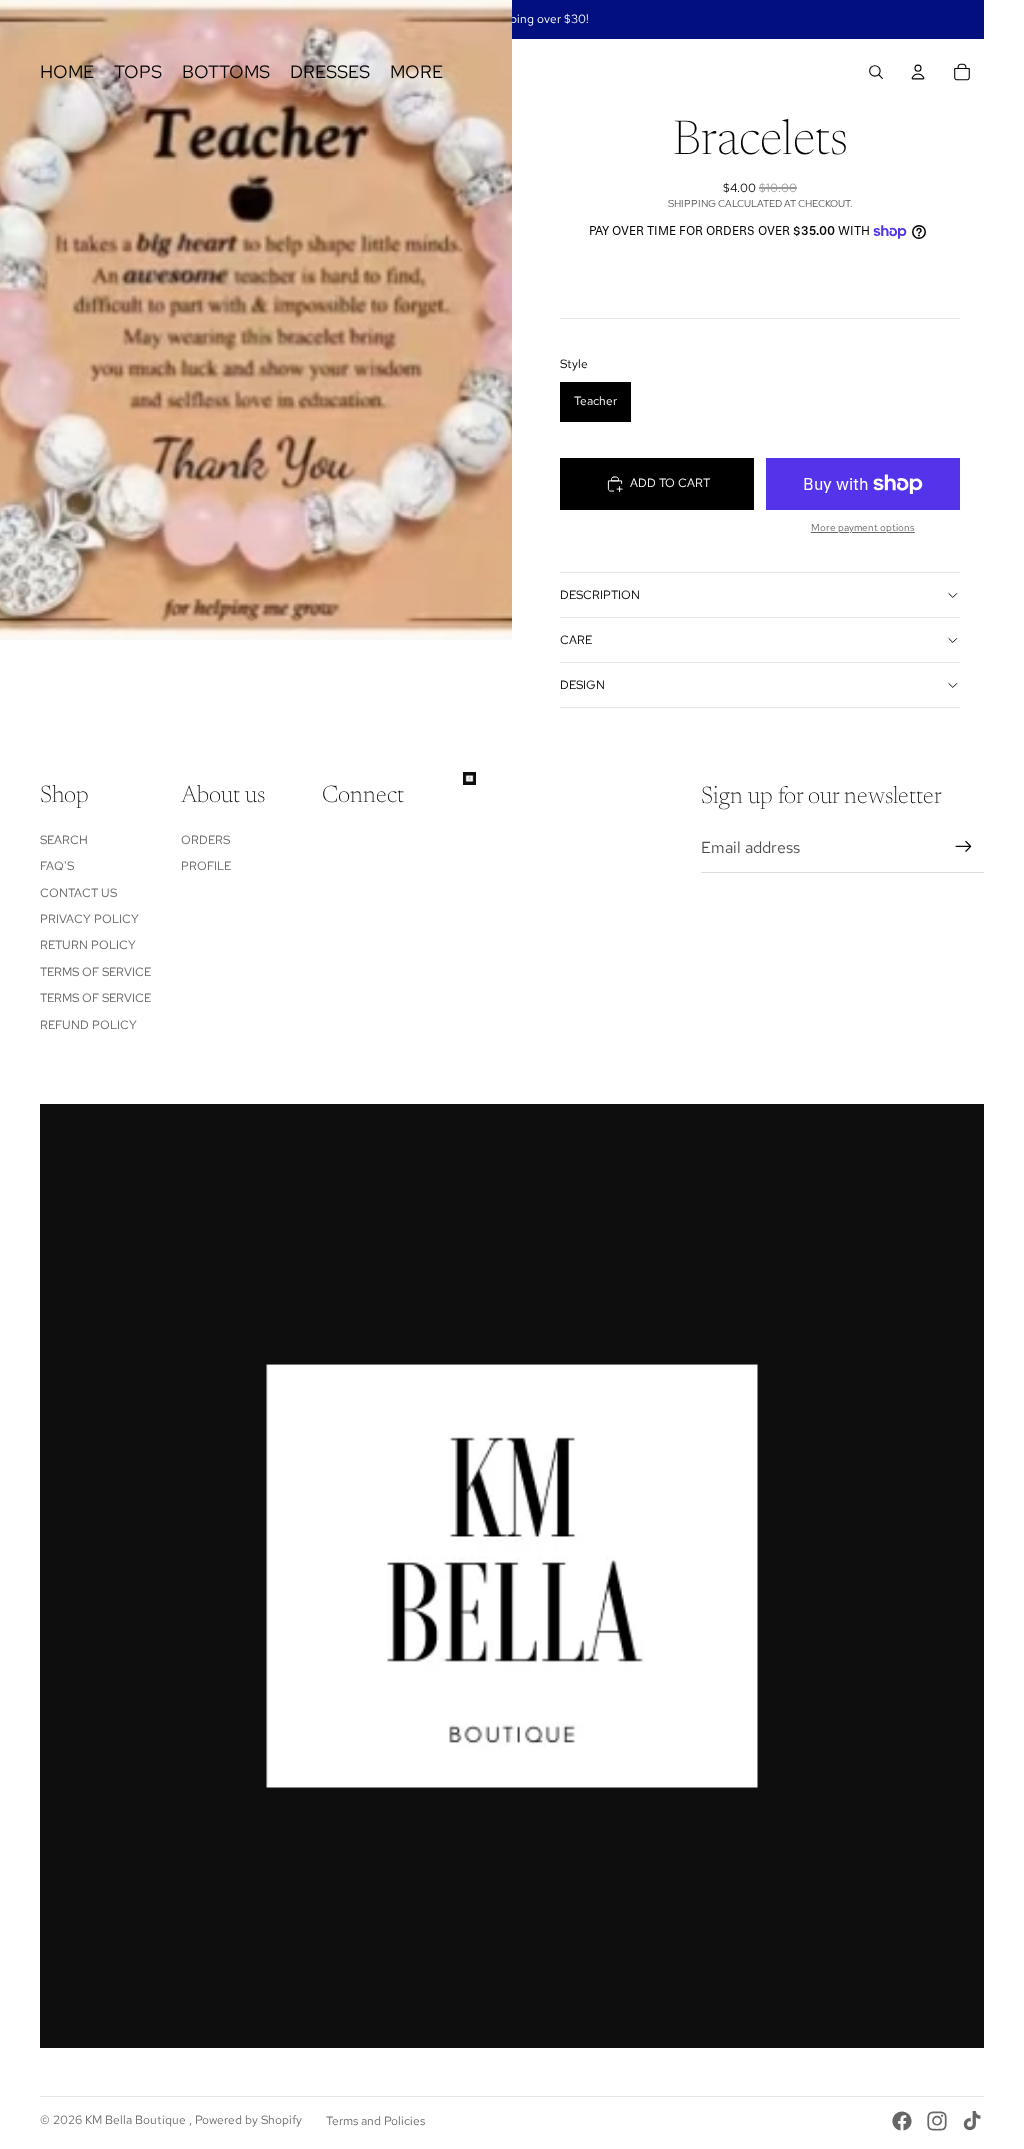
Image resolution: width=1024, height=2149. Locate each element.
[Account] (918, 72)
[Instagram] (937, 2121)
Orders (205, 840)
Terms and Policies (375, 2121)
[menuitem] (416, 72)
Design (582, 685)
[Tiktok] (972, 2121)
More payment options (863, 527)
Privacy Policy (89, 919)
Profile (206, 866)
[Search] (876, 72)
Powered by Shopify (248, 2120)
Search (64, 840)
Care (576, 640)
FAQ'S (57, 866)
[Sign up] (964, 847)
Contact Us (78, 893)
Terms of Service (95, 972)
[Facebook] (902, 2121)
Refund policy (88, 1025)
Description (600, 595)
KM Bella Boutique (137, 2120)
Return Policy (88, 945)
